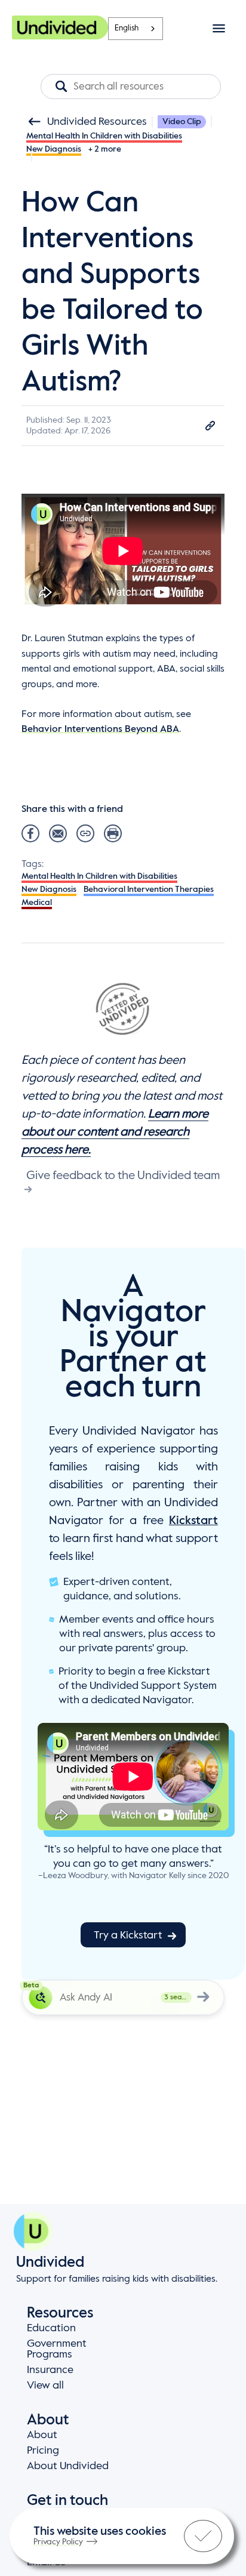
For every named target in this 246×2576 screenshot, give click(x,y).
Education (51, 2328)
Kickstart (193, 1521)
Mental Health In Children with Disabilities (104, 136)
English (127, 28)
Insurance (50, 2370)
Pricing (43, 2451)
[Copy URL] (210, 426)
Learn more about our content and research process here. (115, 1132)
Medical (37, 903)
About (42, 2435)
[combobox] (136, 29)
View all (45, 2386)
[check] (203, 2536)
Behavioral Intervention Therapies (149, 890)
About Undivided (68, 2466)
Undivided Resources (97, 122)
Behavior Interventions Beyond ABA (100, 730)
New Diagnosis (54, 149)
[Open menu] (219, 28)
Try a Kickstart (128, 1935)
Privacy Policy (58, 2542)
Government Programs (57, 2349)
